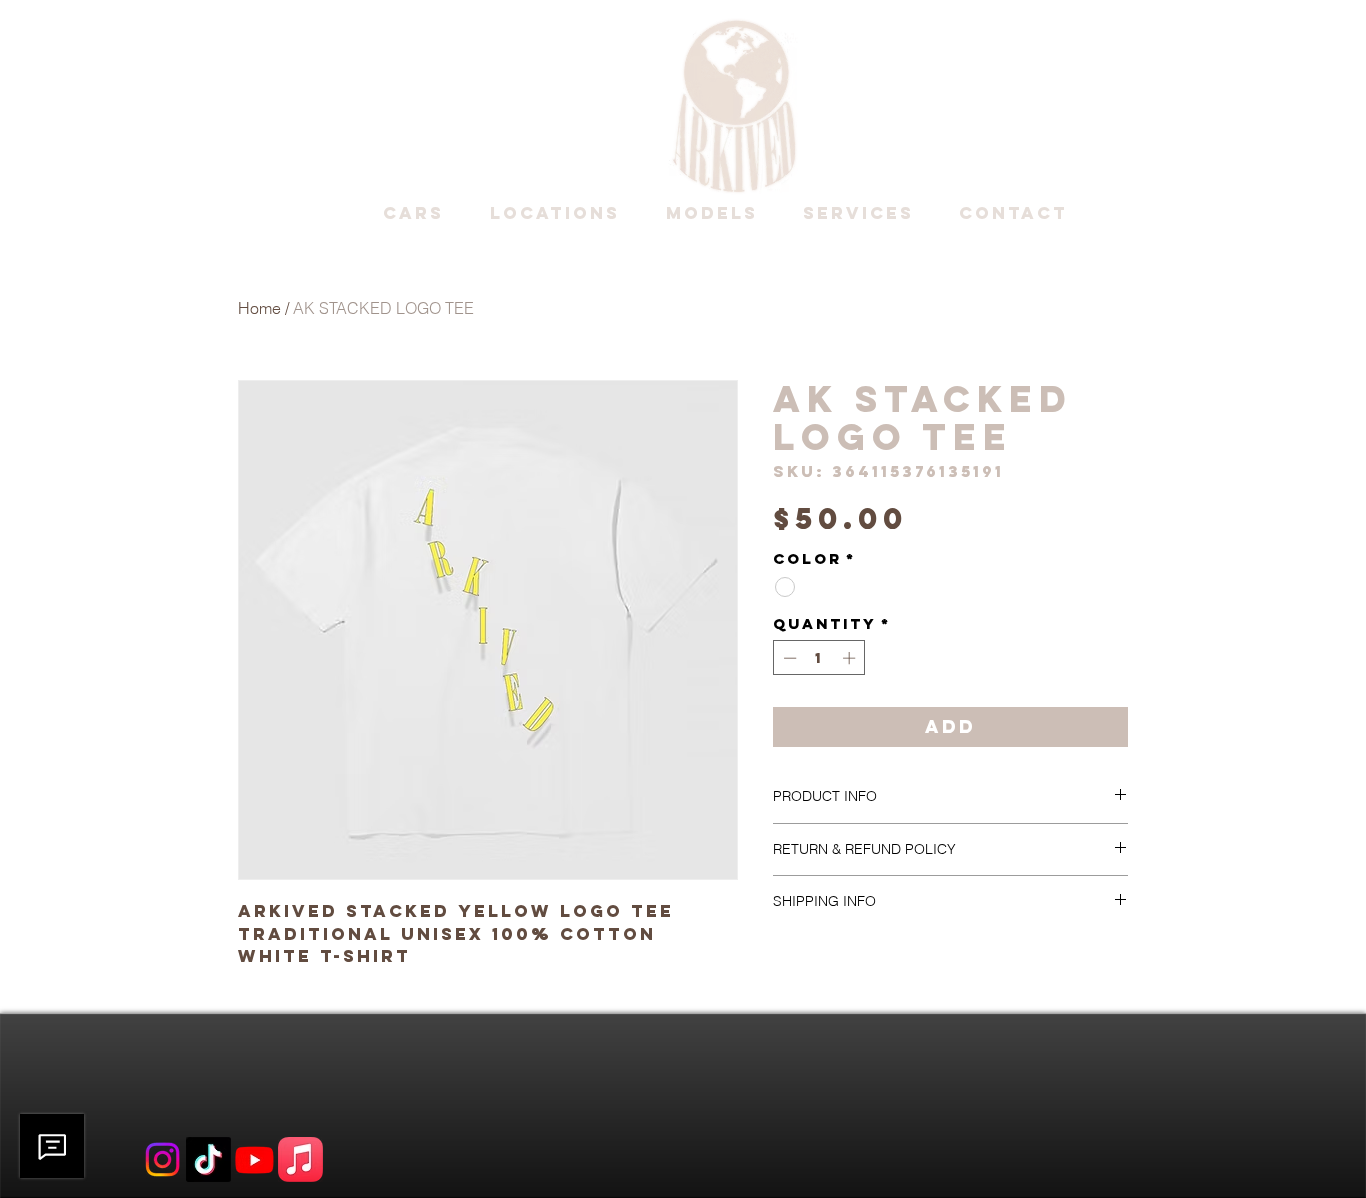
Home (259, 308)
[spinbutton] (819, 658)
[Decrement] (788, 658)
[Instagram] (162, 1159)
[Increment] (851, 658)
